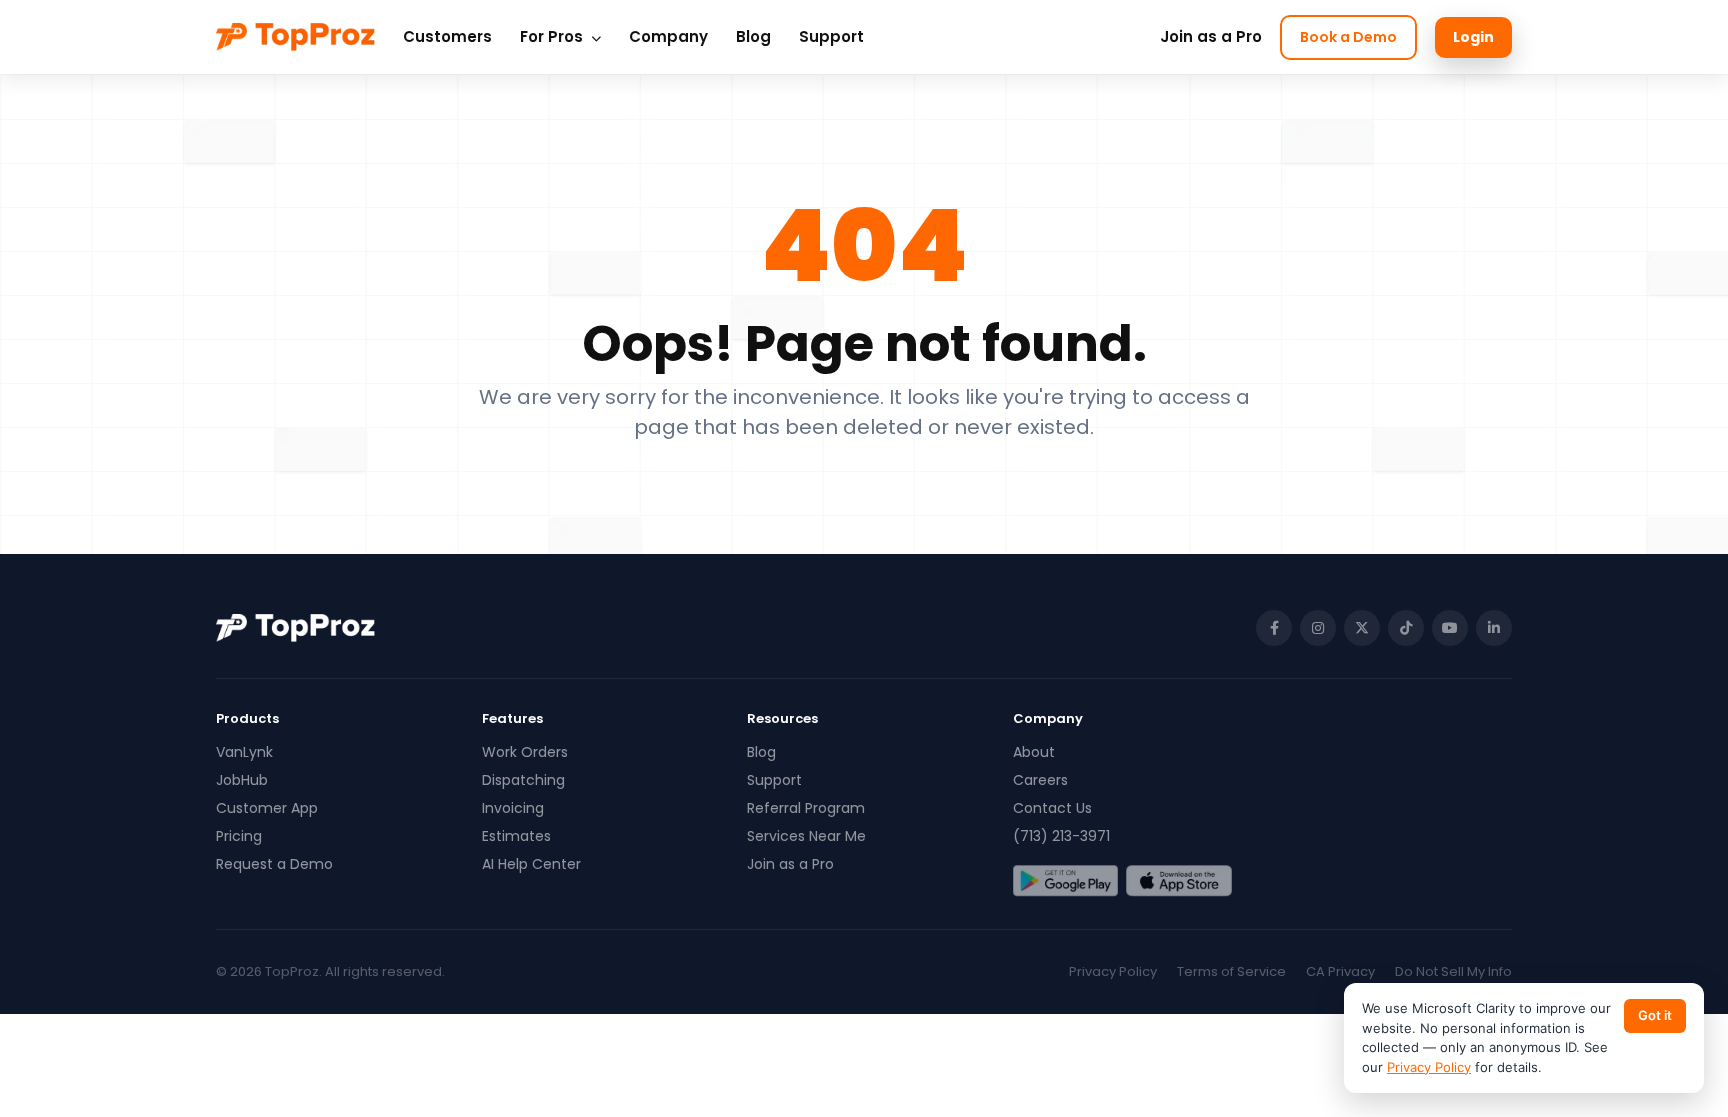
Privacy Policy (1113, 971)
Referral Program (806, 808)
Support (831, 36)
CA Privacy (1340, 971)
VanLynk (244, 752)
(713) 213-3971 (1061, 836)
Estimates (516, 836)
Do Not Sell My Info (1453, 971)
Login (1473, 37)
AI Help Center (531, 864)
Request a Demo (274, 864)
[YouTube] (1450, 628)
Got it (1655, 1015)
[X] (1362, 628)
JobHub (242, 780)
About (1034, 752)
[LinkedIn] (1494, 628)
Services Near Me (806, 836)
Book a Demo (1348, 37)
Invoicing (513, 808)
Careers (1040, 780)
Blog (753, 36)
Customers (447, 36)
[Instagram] (1318, 628)
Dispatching (523, 780)
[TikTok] (1406, 628)
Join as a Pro (1211, 36)
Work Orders (525, 752)
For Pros (553, 36)
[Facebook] (1274, 628)
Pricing (239, 836)
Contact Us (1052, 808)
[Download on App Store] (1178, 881)
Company (668, 36)
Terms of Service (1231, 971)
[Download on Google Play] (1065, 881)
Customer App (267, 808)
